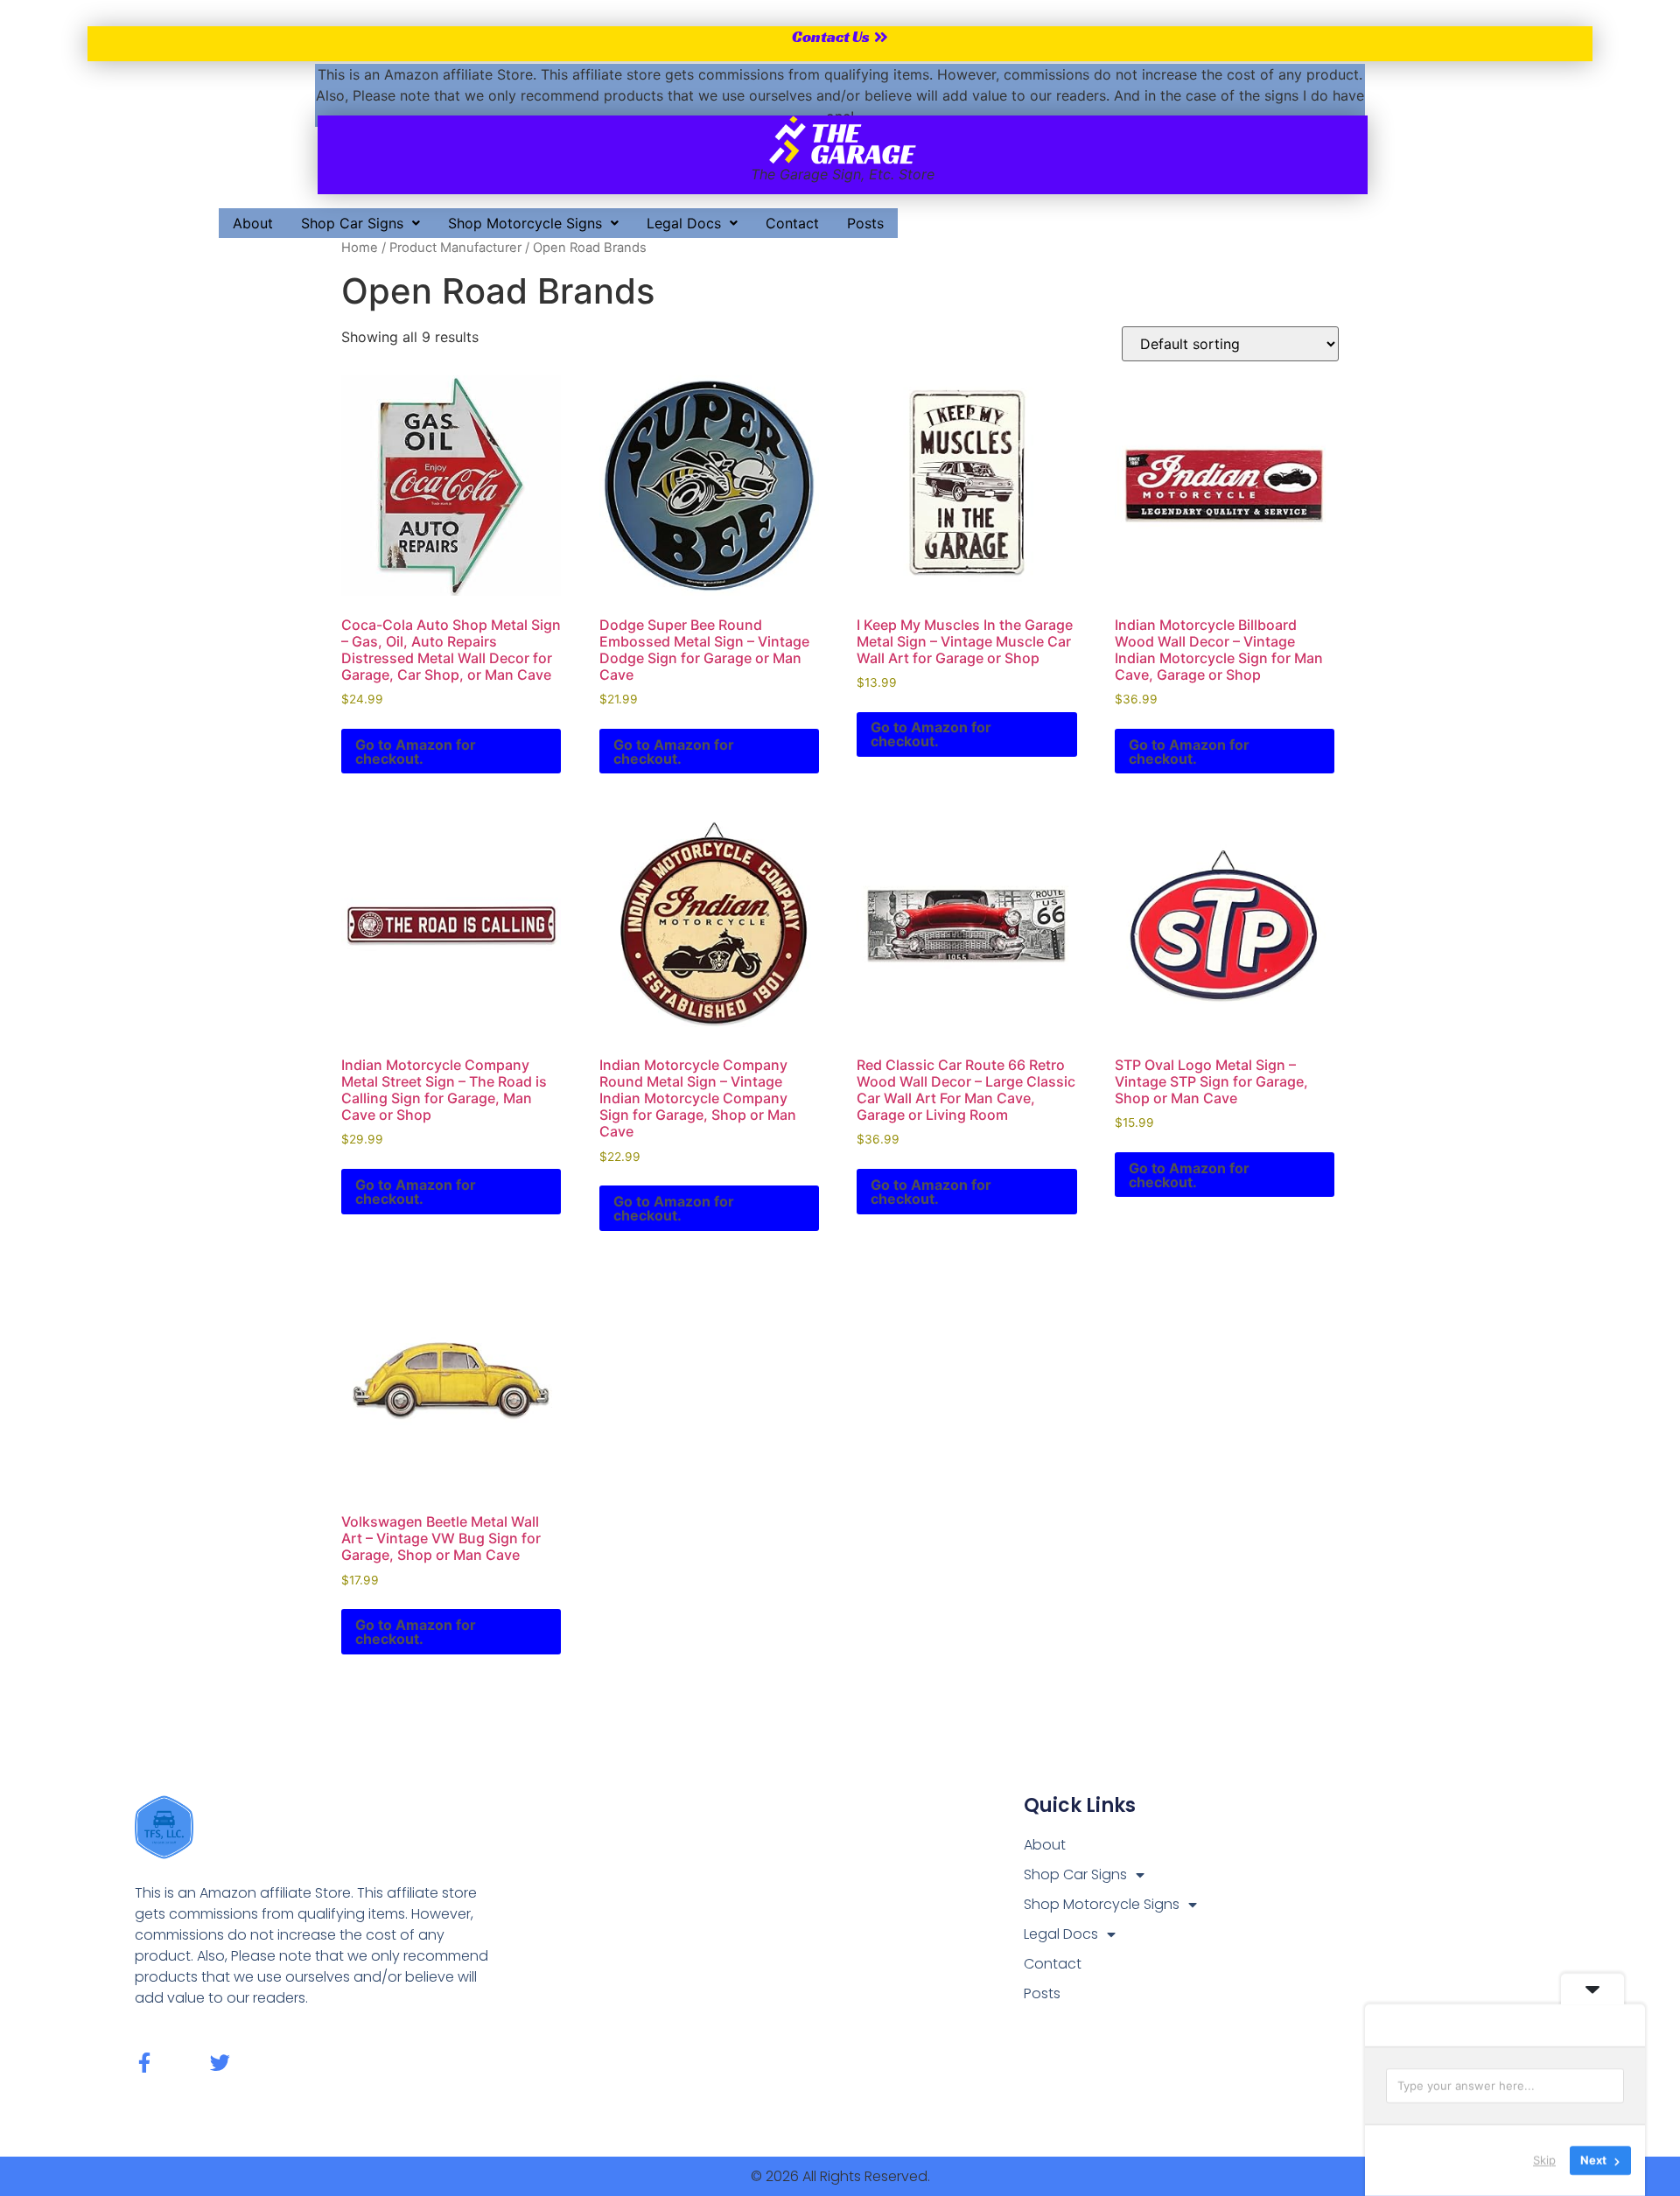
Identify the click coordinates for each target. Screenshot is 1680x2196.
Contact (792, 223)
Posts (865, 223)
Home (360, 248)
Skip (1544, 2160)
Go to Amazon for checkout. (416, 752)
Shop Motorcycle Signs (525, 223)
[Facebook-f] (145, 2063)
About (253, 223)
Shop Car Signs (352, 223)
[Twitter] (220, 2063)
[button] (360, 223)
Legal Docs (684, 223)
